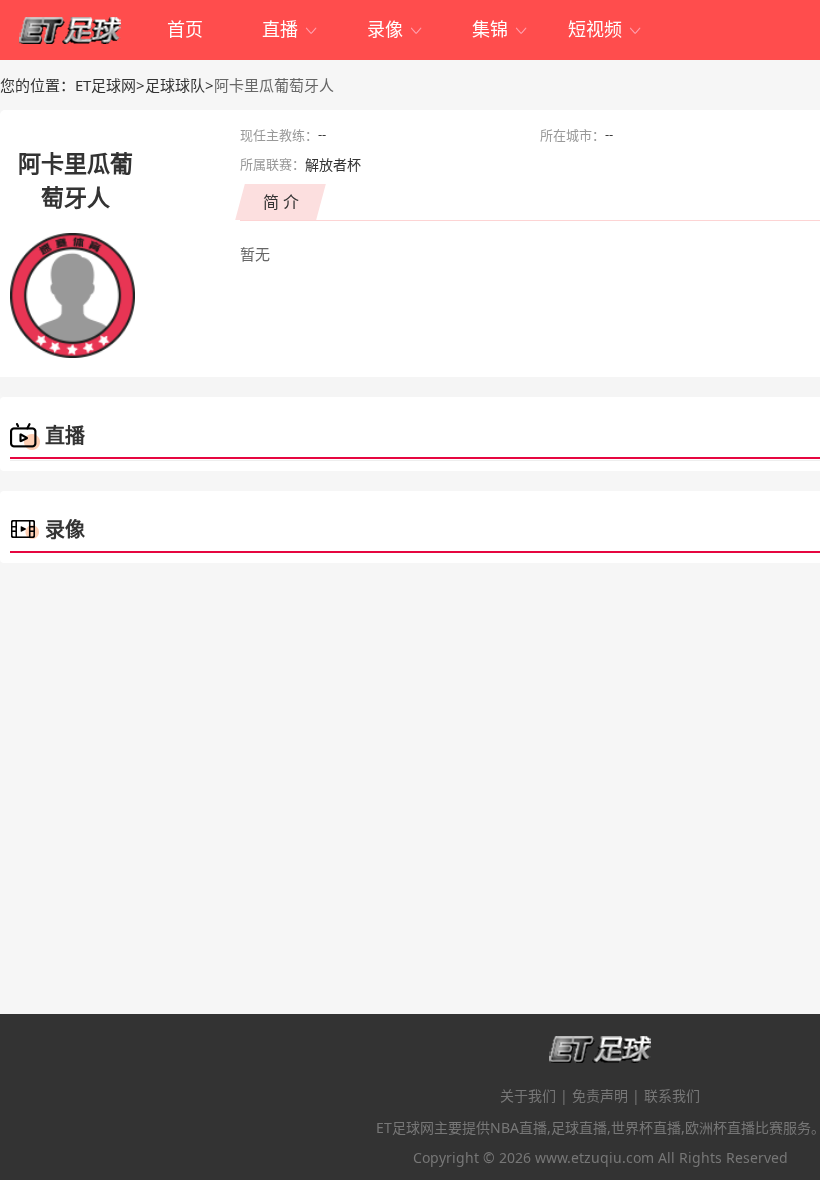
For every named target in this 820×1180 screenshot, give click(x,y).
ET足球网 (105, 85)
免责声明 (600, 1095)
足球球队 (175, 85)
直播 (290, 29)
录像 (395, 29)
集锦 (500, 29)
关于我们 (528, 1095)
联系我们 (672, 1095)
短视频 (605, 29)
